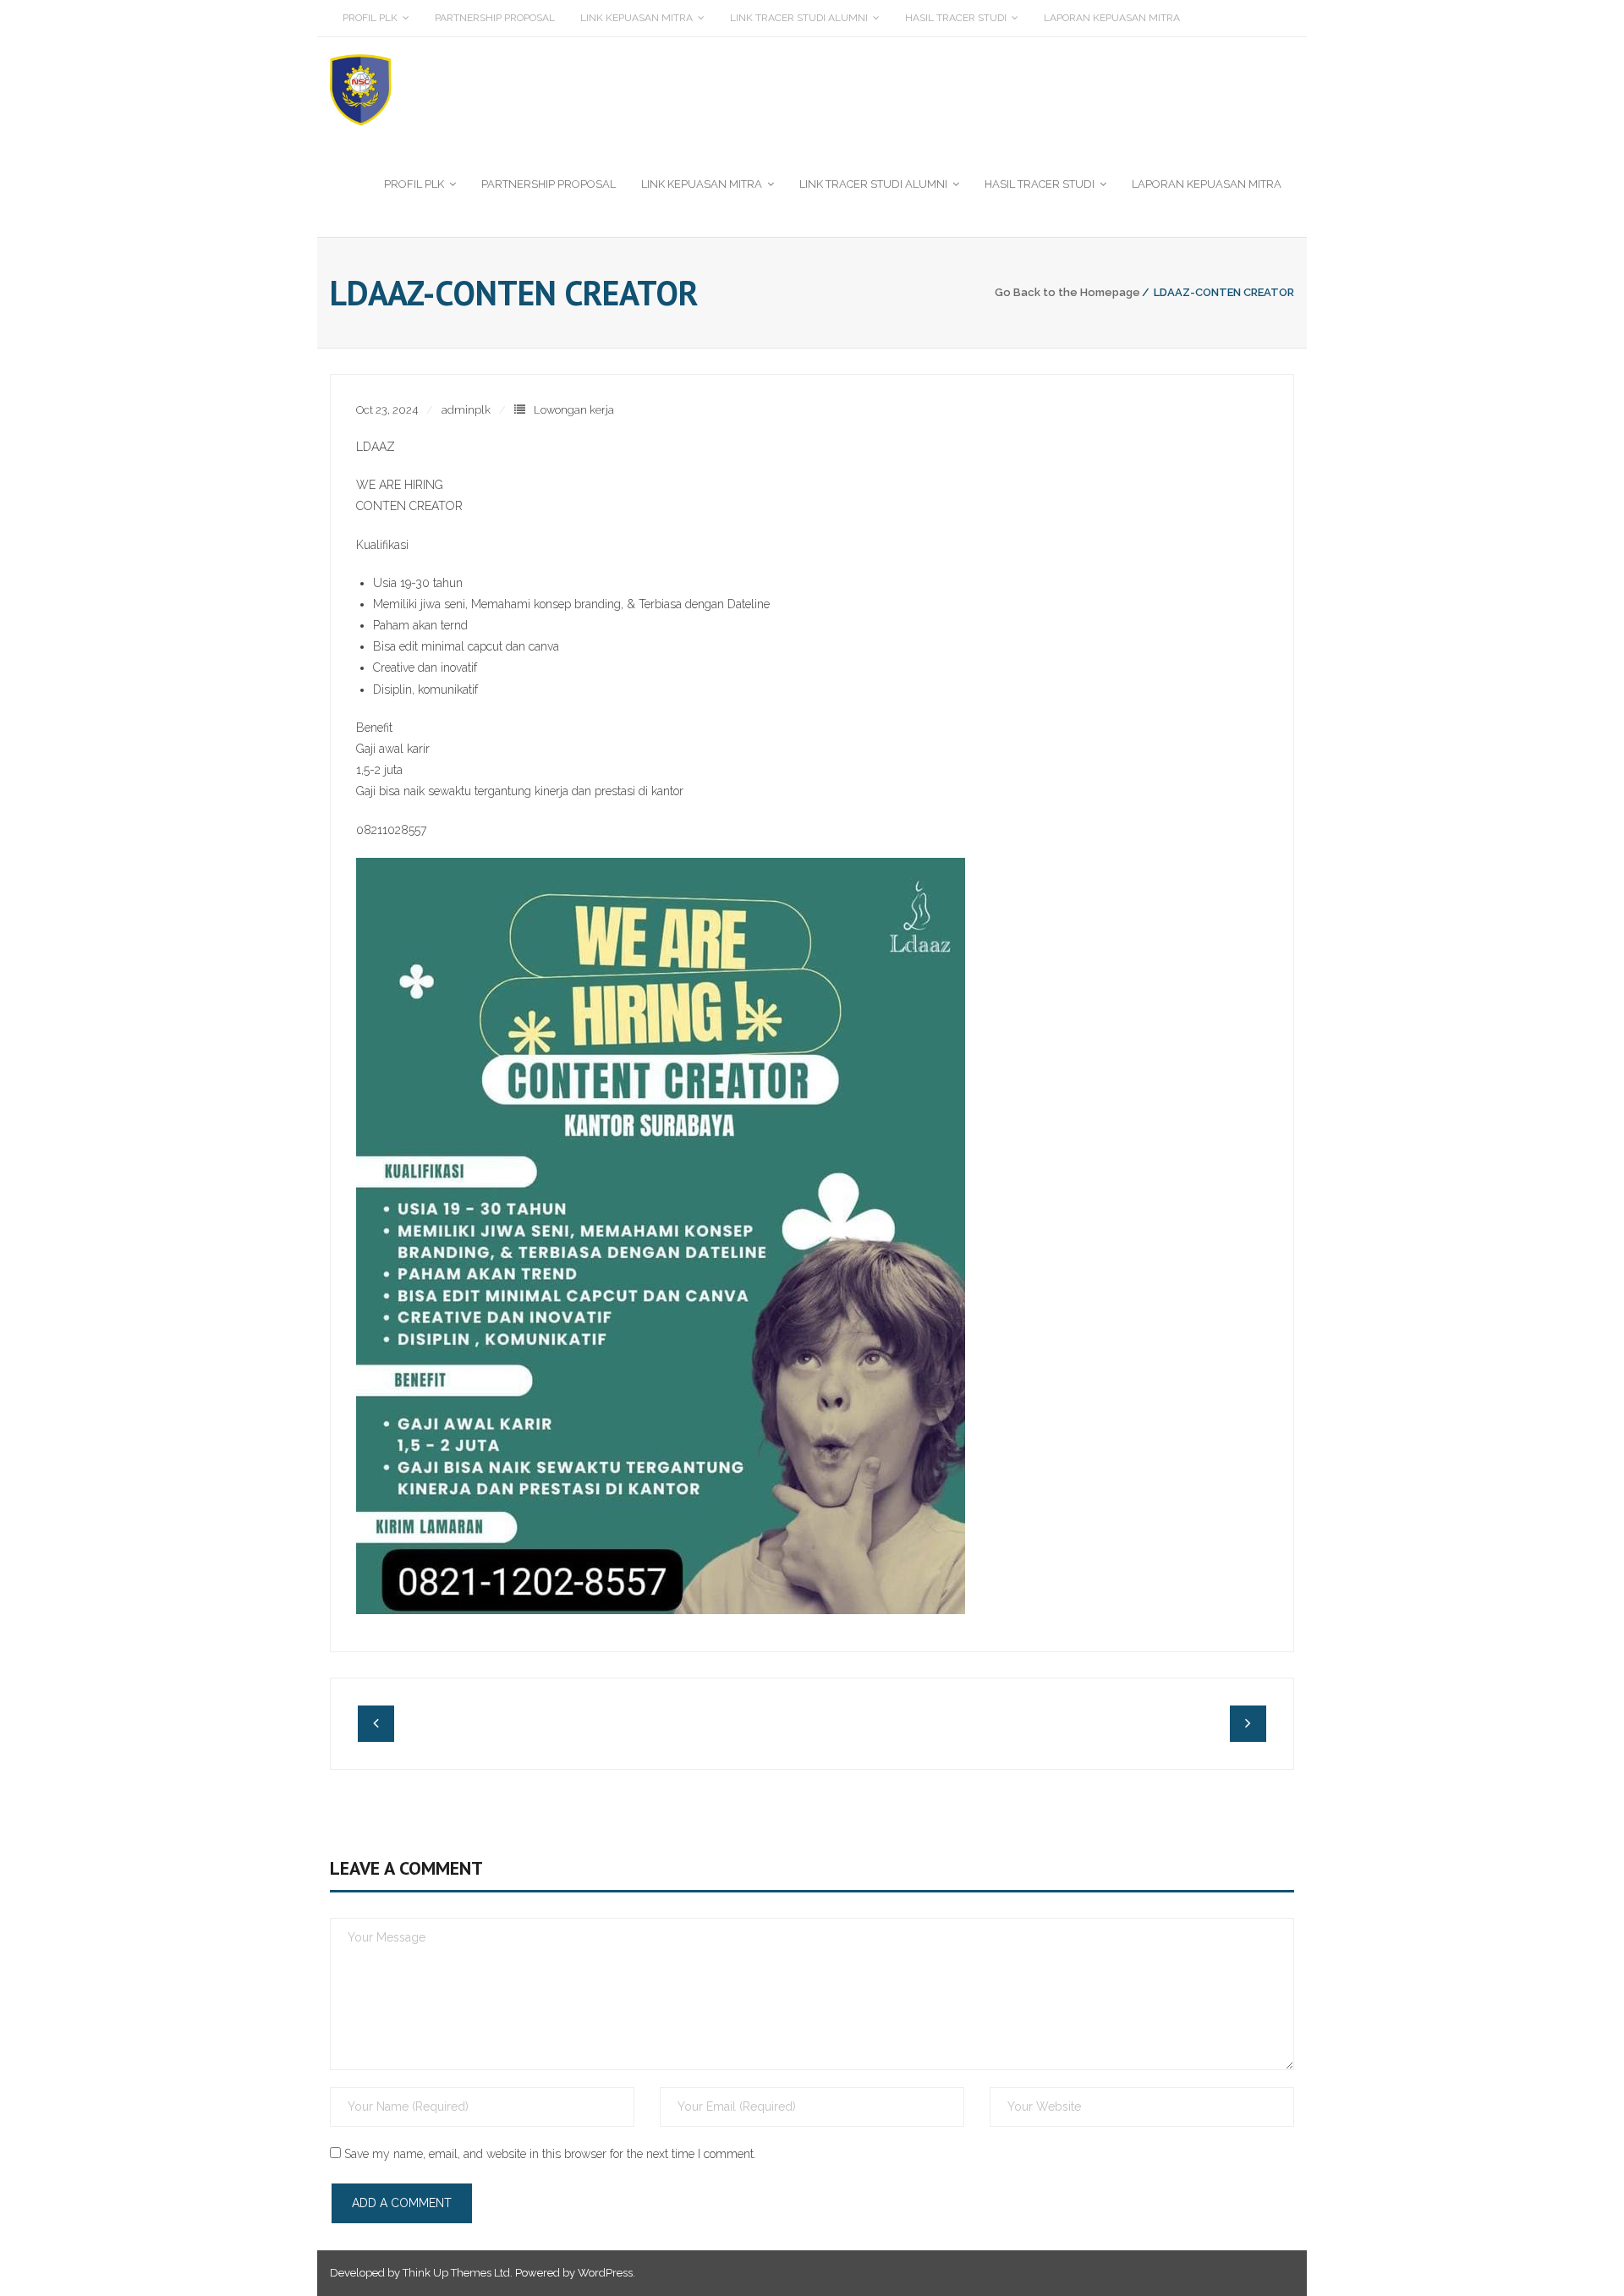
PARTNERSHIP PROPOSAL (495, 18)
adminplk (466, 410)
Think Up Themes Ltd (456, 2273)
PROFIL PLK (370, 18)
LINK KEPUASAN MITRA (636, 18)
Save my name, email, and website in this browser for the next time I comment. (550, 2154)
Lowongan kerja (574, 410)
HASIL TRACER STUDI (956, 18)
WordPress (605, 2273)
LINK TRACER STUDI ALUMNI (799, 18)
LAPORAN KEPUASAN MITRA (1112, 18)
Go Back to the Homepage (1067, 292)
